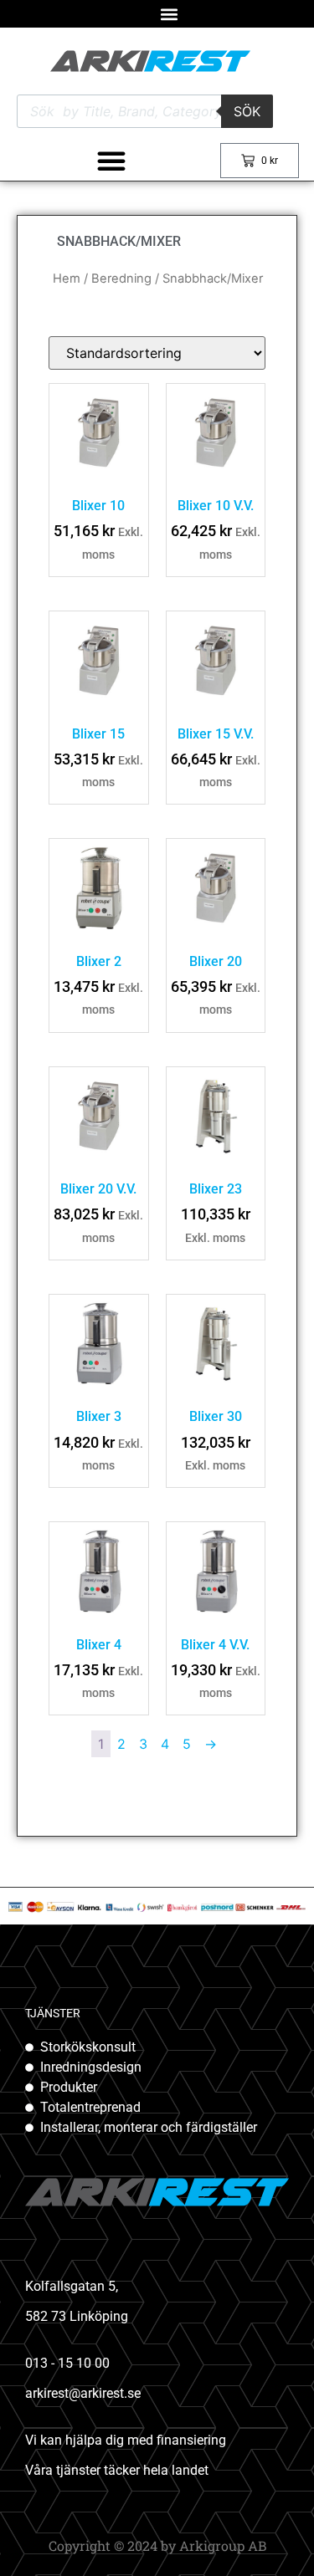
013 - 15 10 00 (67, 2363)
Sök (247, 111)
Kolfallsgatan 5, (72, 2286)
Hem (67, 279)
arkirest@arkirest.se (83, 2393)
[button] (170, 14)
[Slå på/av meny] (111, 161)
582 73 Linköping (77, 2316)
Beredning (121, 279)
